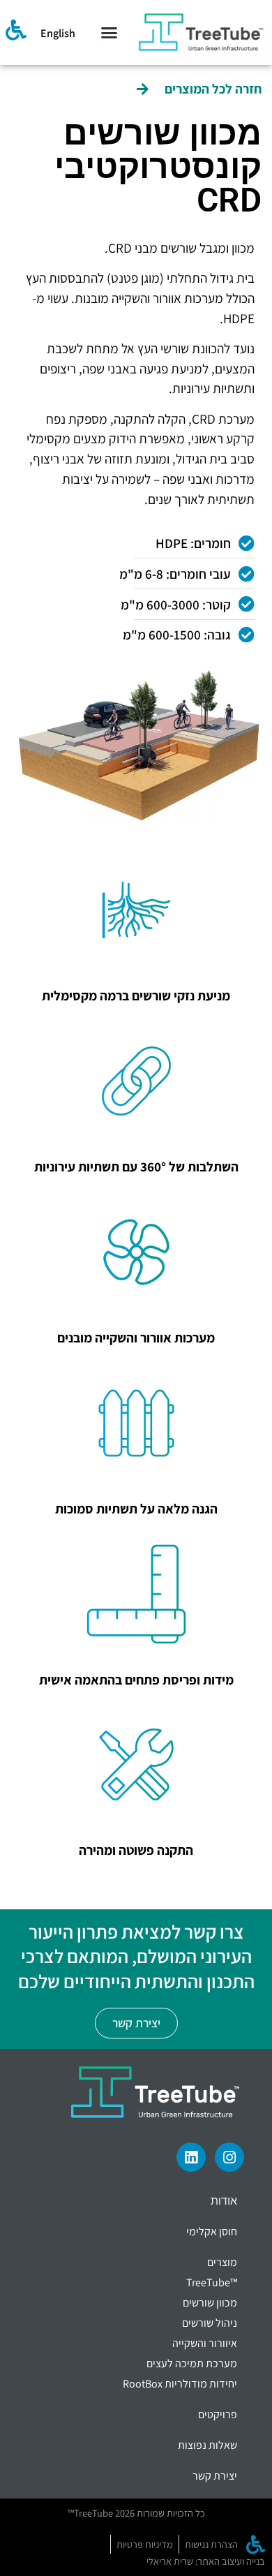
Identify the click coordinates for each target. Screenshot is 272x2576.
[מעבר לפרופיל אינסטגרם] (229, 2157)
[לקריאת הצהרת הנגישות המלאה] (16, 30)
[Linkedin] (191, 2157)
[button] (109, 33)
